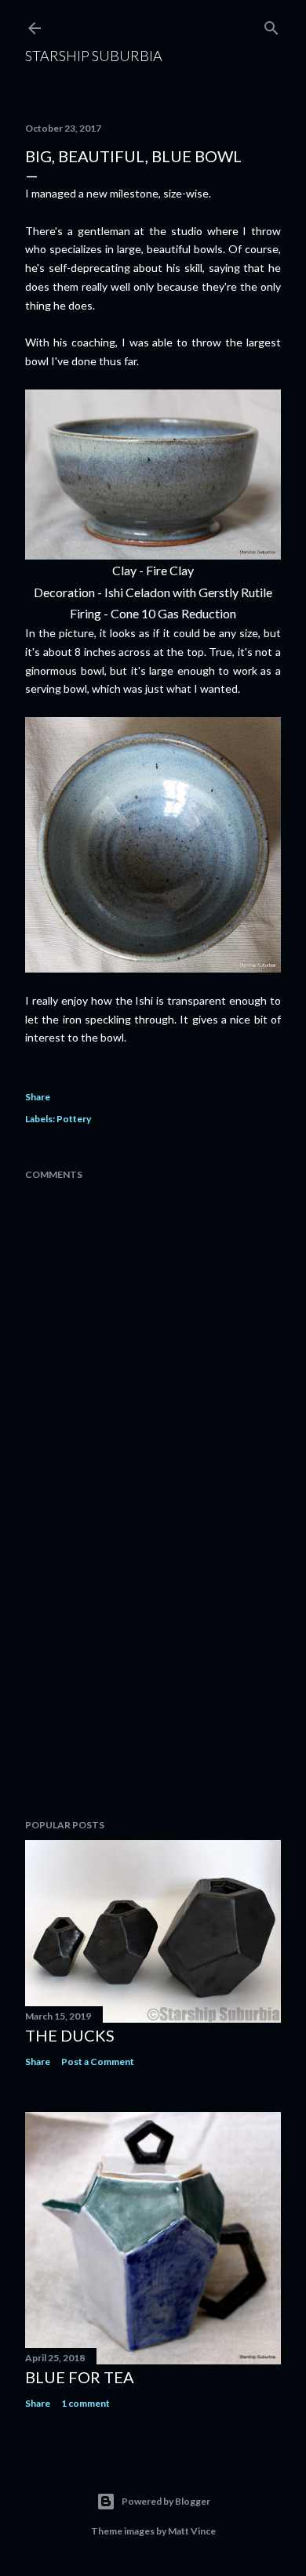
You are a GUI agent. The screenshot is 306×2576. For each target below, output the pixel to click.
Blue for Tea (80, 2377)
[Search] (271, 25)
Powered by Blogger (166, 2501)
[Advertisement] (153, 1682)
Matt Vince (192, 2531)
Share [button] (38, 1097)
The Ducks (70, 2035)
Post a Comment (98, 2062)
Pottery (74, 1119)
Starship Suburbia (94, 56)
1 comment (86, 2403)
